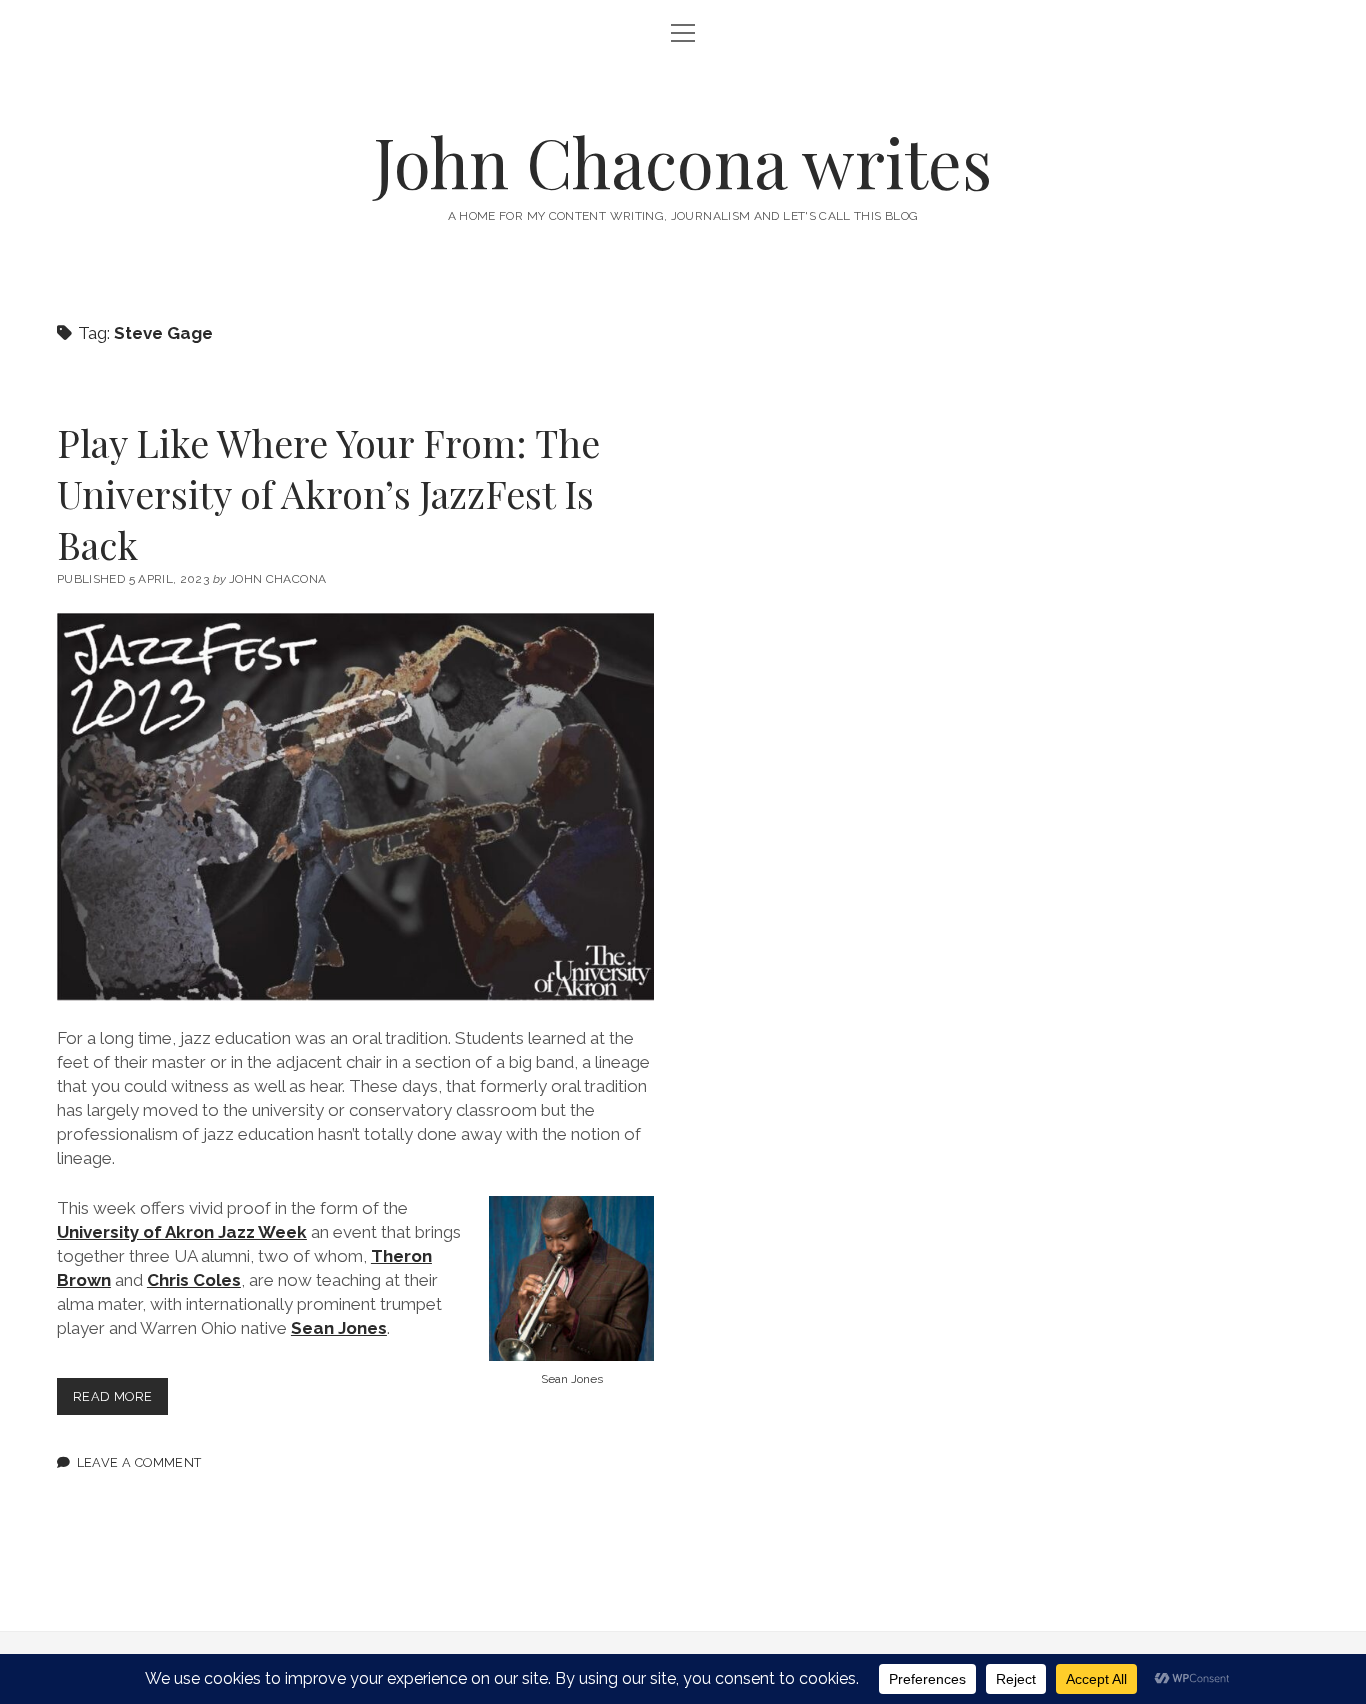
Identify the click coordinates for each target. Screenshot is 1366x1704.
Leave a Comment (139, 1462)
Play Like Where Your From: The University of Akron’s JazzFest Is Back (328, 493)
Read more (120, 1401)
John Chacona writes (683, 161)
